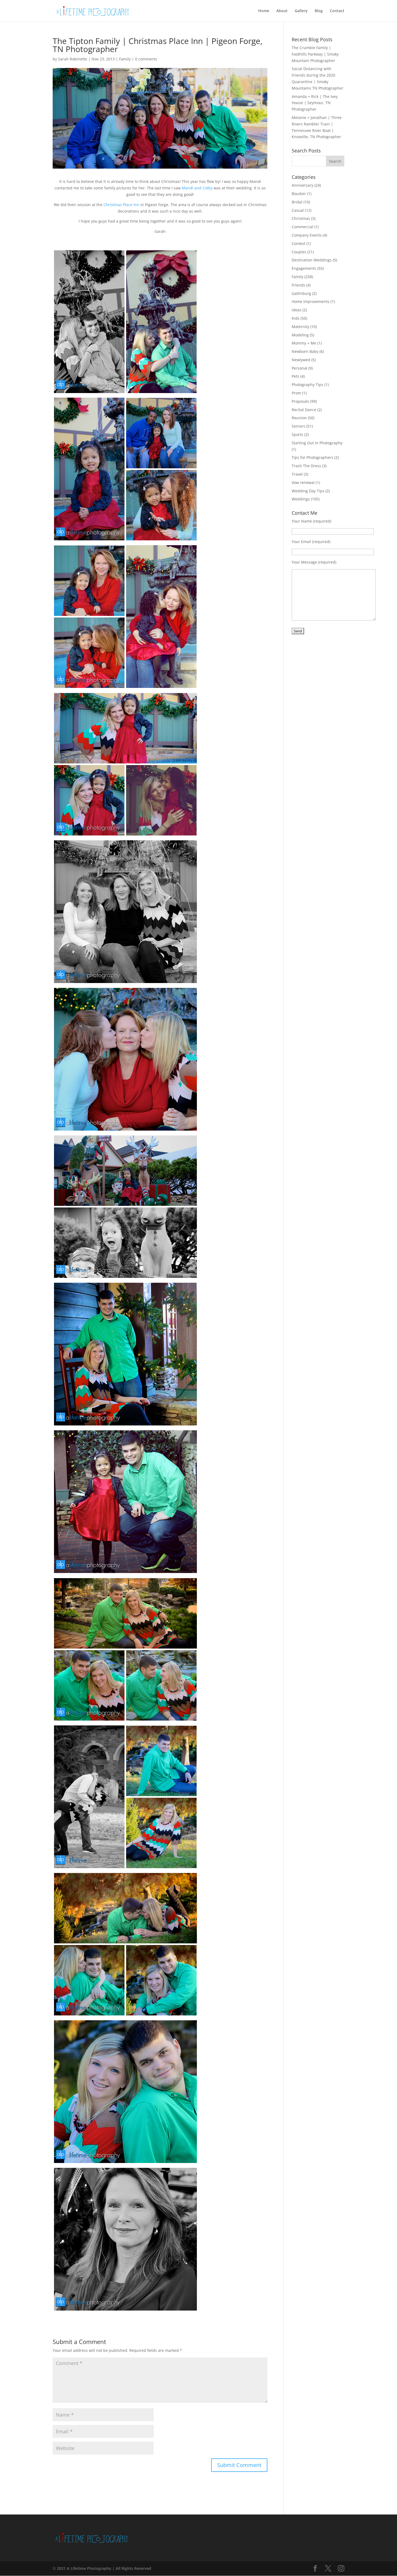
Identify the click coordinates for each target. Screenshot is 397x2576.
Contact (337, 11)
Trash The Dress (306, 466)
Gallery (301, 11)
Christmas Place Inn (121, 205)
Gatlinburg (301, 293)
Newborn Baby (305, 351)
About (282, 11)
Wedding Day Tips (308, 491)
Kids (296, 318)
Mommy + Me (304, 343)
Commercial (302, 227)
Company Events (307, 235)
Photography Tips (307, 385)
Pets (295, 376)
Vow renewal (303, 482)
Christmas (301, 218)
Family (125, 59)
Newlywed (301, 360)
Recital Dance (304, 410)
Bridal (297, 202)
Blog (319, 11)
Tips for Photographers (312, 457)
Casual (298, 210)
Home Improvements (311, 301)
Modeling (300, 335)
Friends (298, 285)
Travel (297, 474)
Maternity (300, 327)
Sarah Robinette (73, 59)
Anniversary (302, 185)
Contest (299, 243)
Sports (297, 434)
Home (264, 11)
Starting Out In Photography (317, 443)
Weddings (301, 499)
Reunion (299, 418)
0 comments (146, 59)
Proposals (300, 401)
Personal (300, 368)
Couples (299, 252)
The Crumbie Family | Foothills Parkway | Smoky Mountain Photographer (315, 54)
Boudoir (299, 194)
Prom (296, 393)
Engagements (304, 268)
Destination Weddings (312, 260)
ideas (297, 310)
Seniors (298, 426)
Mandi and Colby (197, 188)
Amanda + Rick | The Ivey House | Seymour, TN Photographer (315, 103)
